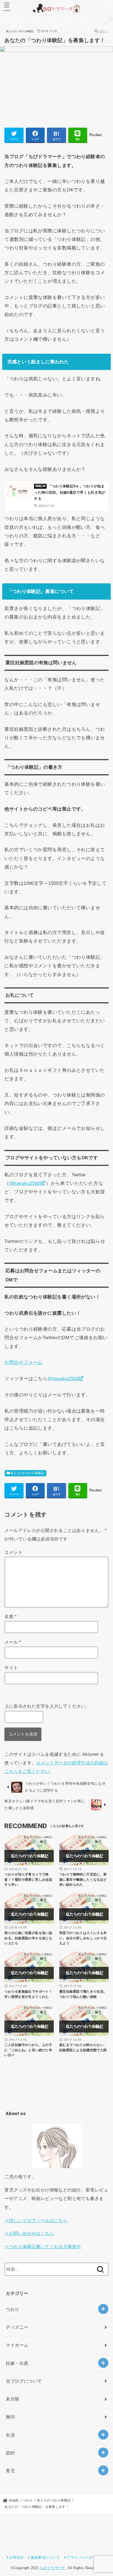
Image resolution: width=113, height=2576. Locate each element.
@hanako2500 (25, 1183)
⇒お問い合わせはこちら (29, 2233)
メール (13, 1642)
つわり (35, 19)
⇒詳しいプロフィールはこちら (36, 2220)
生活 (66, 19)
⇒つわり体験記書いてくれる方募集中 (43, 2247)
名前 (10, 1616)
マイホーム (17, 2345)
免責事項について (45, 2557)
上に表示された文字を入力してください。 (47, 1706)
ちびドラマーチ (53, 2568)
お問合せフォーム (23, 1362)
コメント (13, 1552)
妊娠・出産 (13, 19)
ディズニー (101, 19)
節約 (81, 19)
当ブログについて (24, 2381)
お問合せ (16, 2557)
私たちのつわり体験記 (20, 31)
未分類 (12, 2399)
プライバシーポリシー (85, 2557)
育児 (51, 19)
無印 (10, 2417)
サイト (11, 1668)
